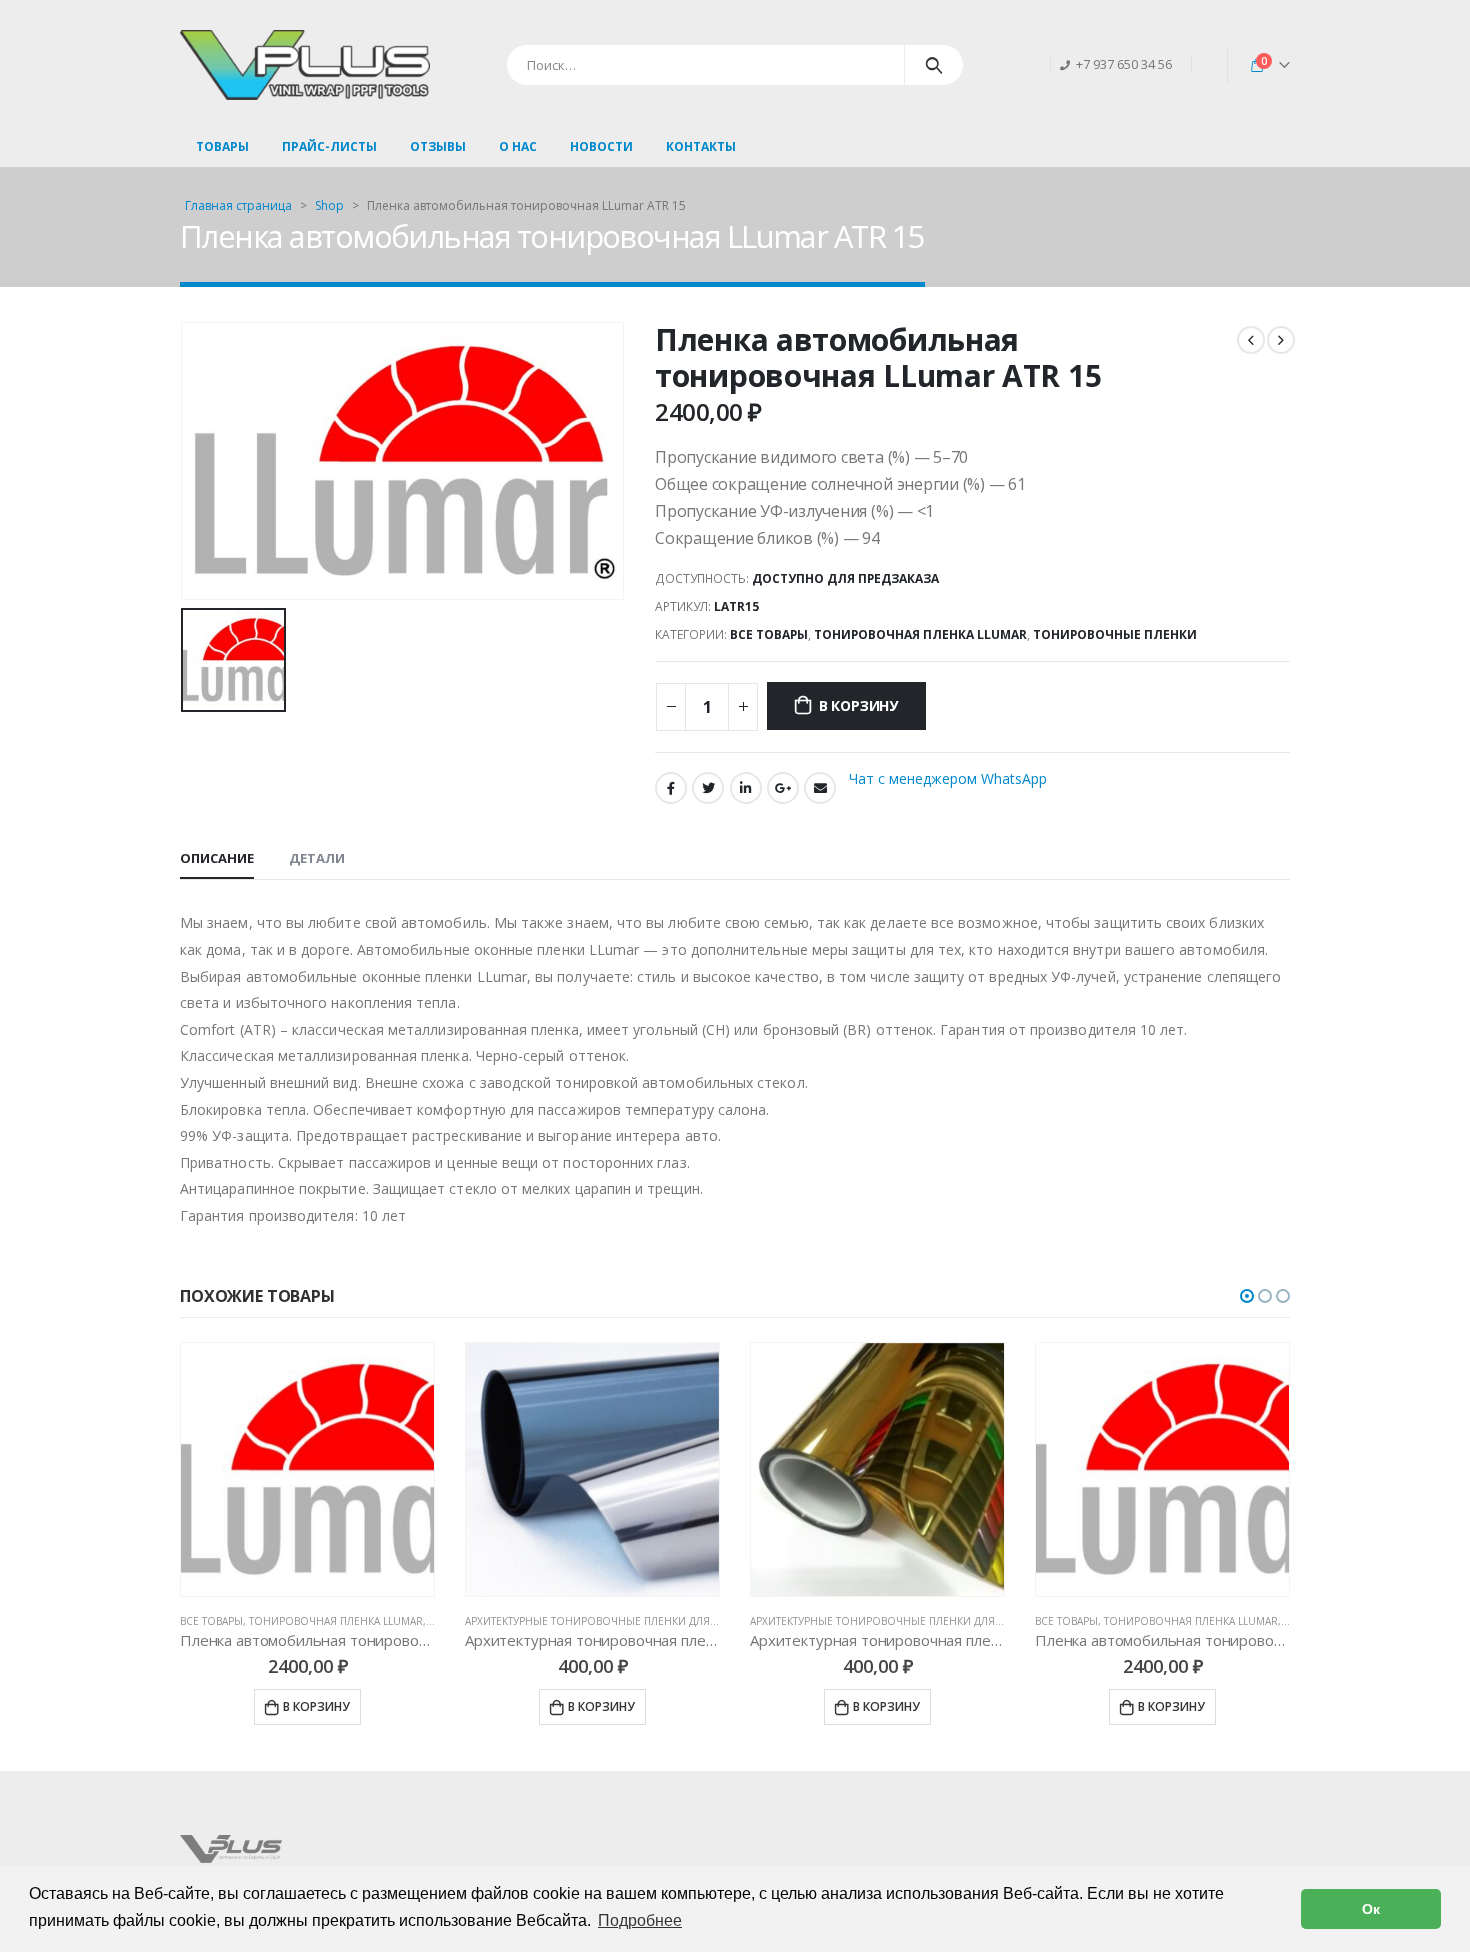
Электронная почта (820, 788)
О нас (518, 146)
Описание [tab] (217, 858)
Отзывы (438, 146)
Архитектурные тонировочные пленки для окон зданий (628, 1621)
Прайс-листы (329, 146)
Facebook (671, 788)
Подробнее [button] (640, 1920)
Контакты (701, 146)
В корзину (858, 705)
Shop (329, 205)
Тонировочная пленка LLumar (920, 634)
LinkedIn (746, 788)
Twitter (708, 788)
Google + (783, 788)
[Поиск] (934, 65)
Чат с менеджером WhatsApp (948, 778)
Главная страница (238, 205)
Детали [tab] (317, 858)
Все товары (769, 634)
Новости (601, 146)
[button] (1247, 1296)
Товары (222, 146)
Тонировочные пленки (1115, 634)
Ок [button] (1371, 1909)
